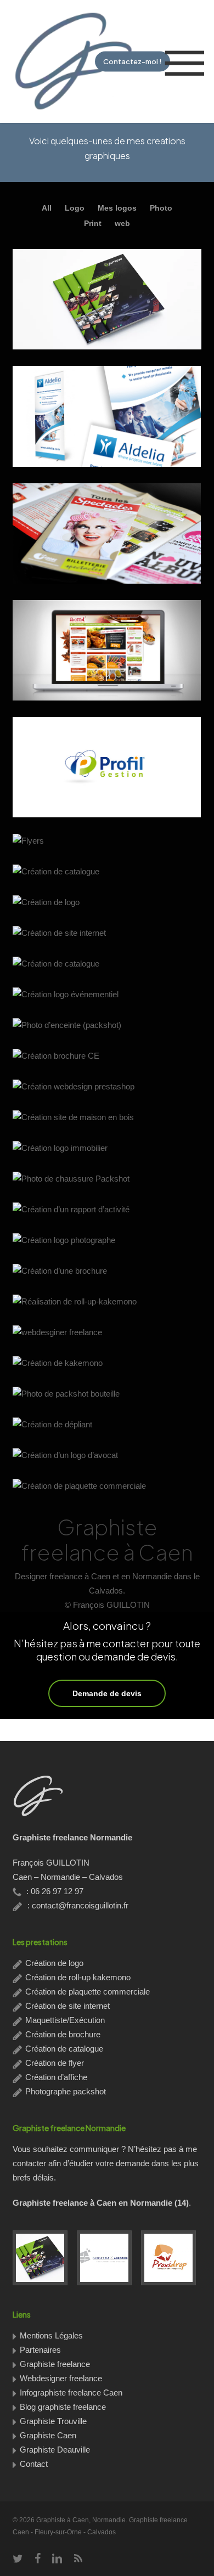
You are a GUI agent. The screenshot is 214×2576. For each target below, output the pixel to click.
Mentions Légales (51, 2335)
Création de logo (54, 1963)
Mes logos (117, 208)
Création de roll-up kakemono (78, 1977)
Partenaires (40, 2350)
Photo (161, 208)
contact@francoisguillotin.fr (80, 1905)
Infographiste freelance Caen (71, 2393)
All (47, 208)
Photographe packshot (66, 2091)
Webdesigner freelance (61, 2378)
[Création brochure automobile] (43, 2258)
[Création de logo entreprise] (107, 2258)
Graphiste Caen (48, 2435)
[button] (185, 62)
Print (93, 223)
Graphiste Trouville (53, 2421)
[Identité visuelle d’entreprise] (171, 2258)
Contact (34, 2464)
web (122, 223)
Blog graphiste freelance (63, 2407)
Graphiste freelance (55, 2364)
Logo (75, 208)
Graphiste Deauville (55, 2450)
